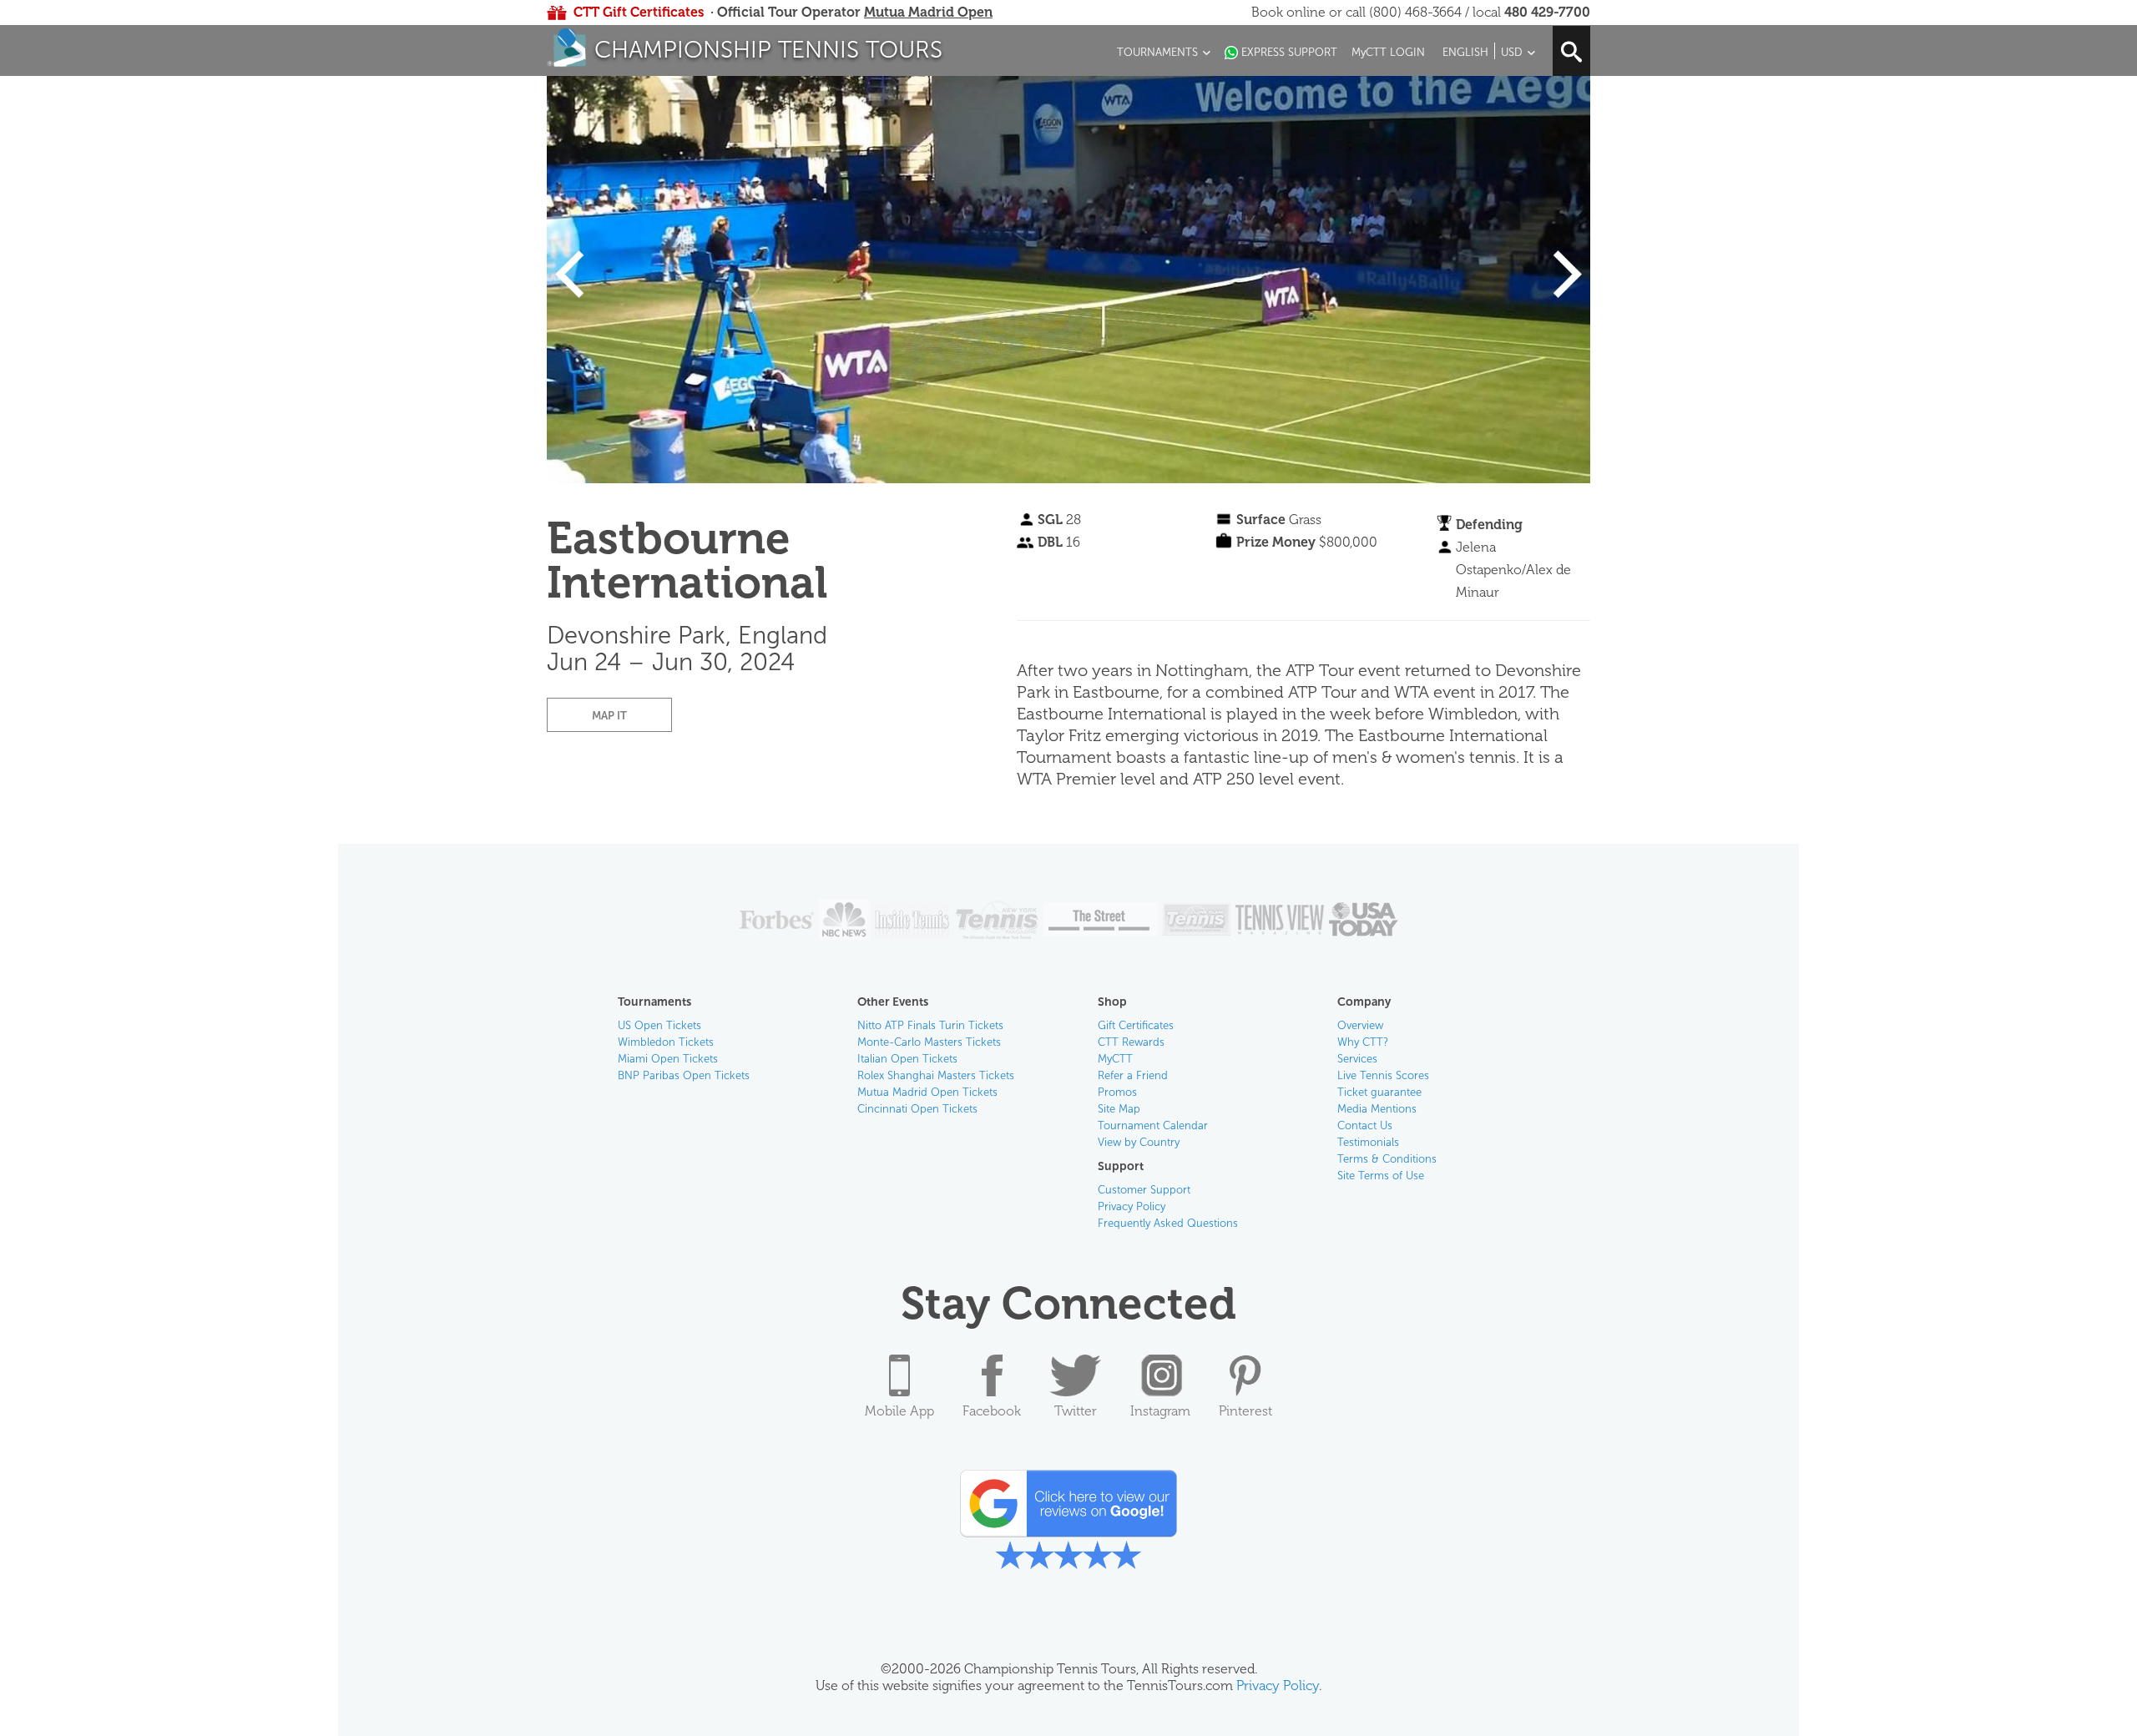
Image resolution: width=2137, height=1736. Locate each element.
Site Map (1119, 1109)
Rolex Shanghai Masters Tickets (936, 1075)
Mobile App (899, 1411)
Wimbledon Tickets (666, 1042)
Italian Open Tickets (907, 1059)
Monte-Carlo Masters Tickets (929, 1042)
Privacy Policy (1132, 1206)
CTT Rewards (1131, 1042)
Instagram (1160, 1411)
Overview (1360, 1025)
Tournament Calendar (1153, 1125)
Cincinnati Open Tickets (917, 1109)
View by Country (1139, 1142)
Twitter (1076, 1411)
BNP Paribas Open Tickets (684, 1075)
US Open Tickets (659, 1025)
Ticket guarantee (1379, 1092)
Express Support (1289, 52)
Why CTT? (1363, 1042)
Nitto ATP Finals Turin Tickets (930, 1025)
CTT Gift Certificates (639, 12)
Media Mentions (1377, 1109)
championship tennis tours (768, 50)
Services (1357, 1059)
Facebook (992, 1411)
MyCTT (1115, 1059)
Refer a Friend (1133, 1075)
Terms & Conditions (1387, 1159)
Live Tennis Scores (1383, 1075)
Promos (1117, 1092)
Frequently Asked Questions (1168, 1223)
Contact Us (1365, 1125)
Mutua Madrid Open (928, 12)
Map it (609, 716)
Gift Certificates (1136, 1025)
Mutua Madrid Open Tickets (927, 1092)
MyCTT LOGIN (1388, 52)
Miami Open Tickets (668, 1059)
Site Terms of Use (1381, 1176)
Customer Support (1144, 1190)
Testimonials (1368, 1142)
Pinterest (1245, 1411)
